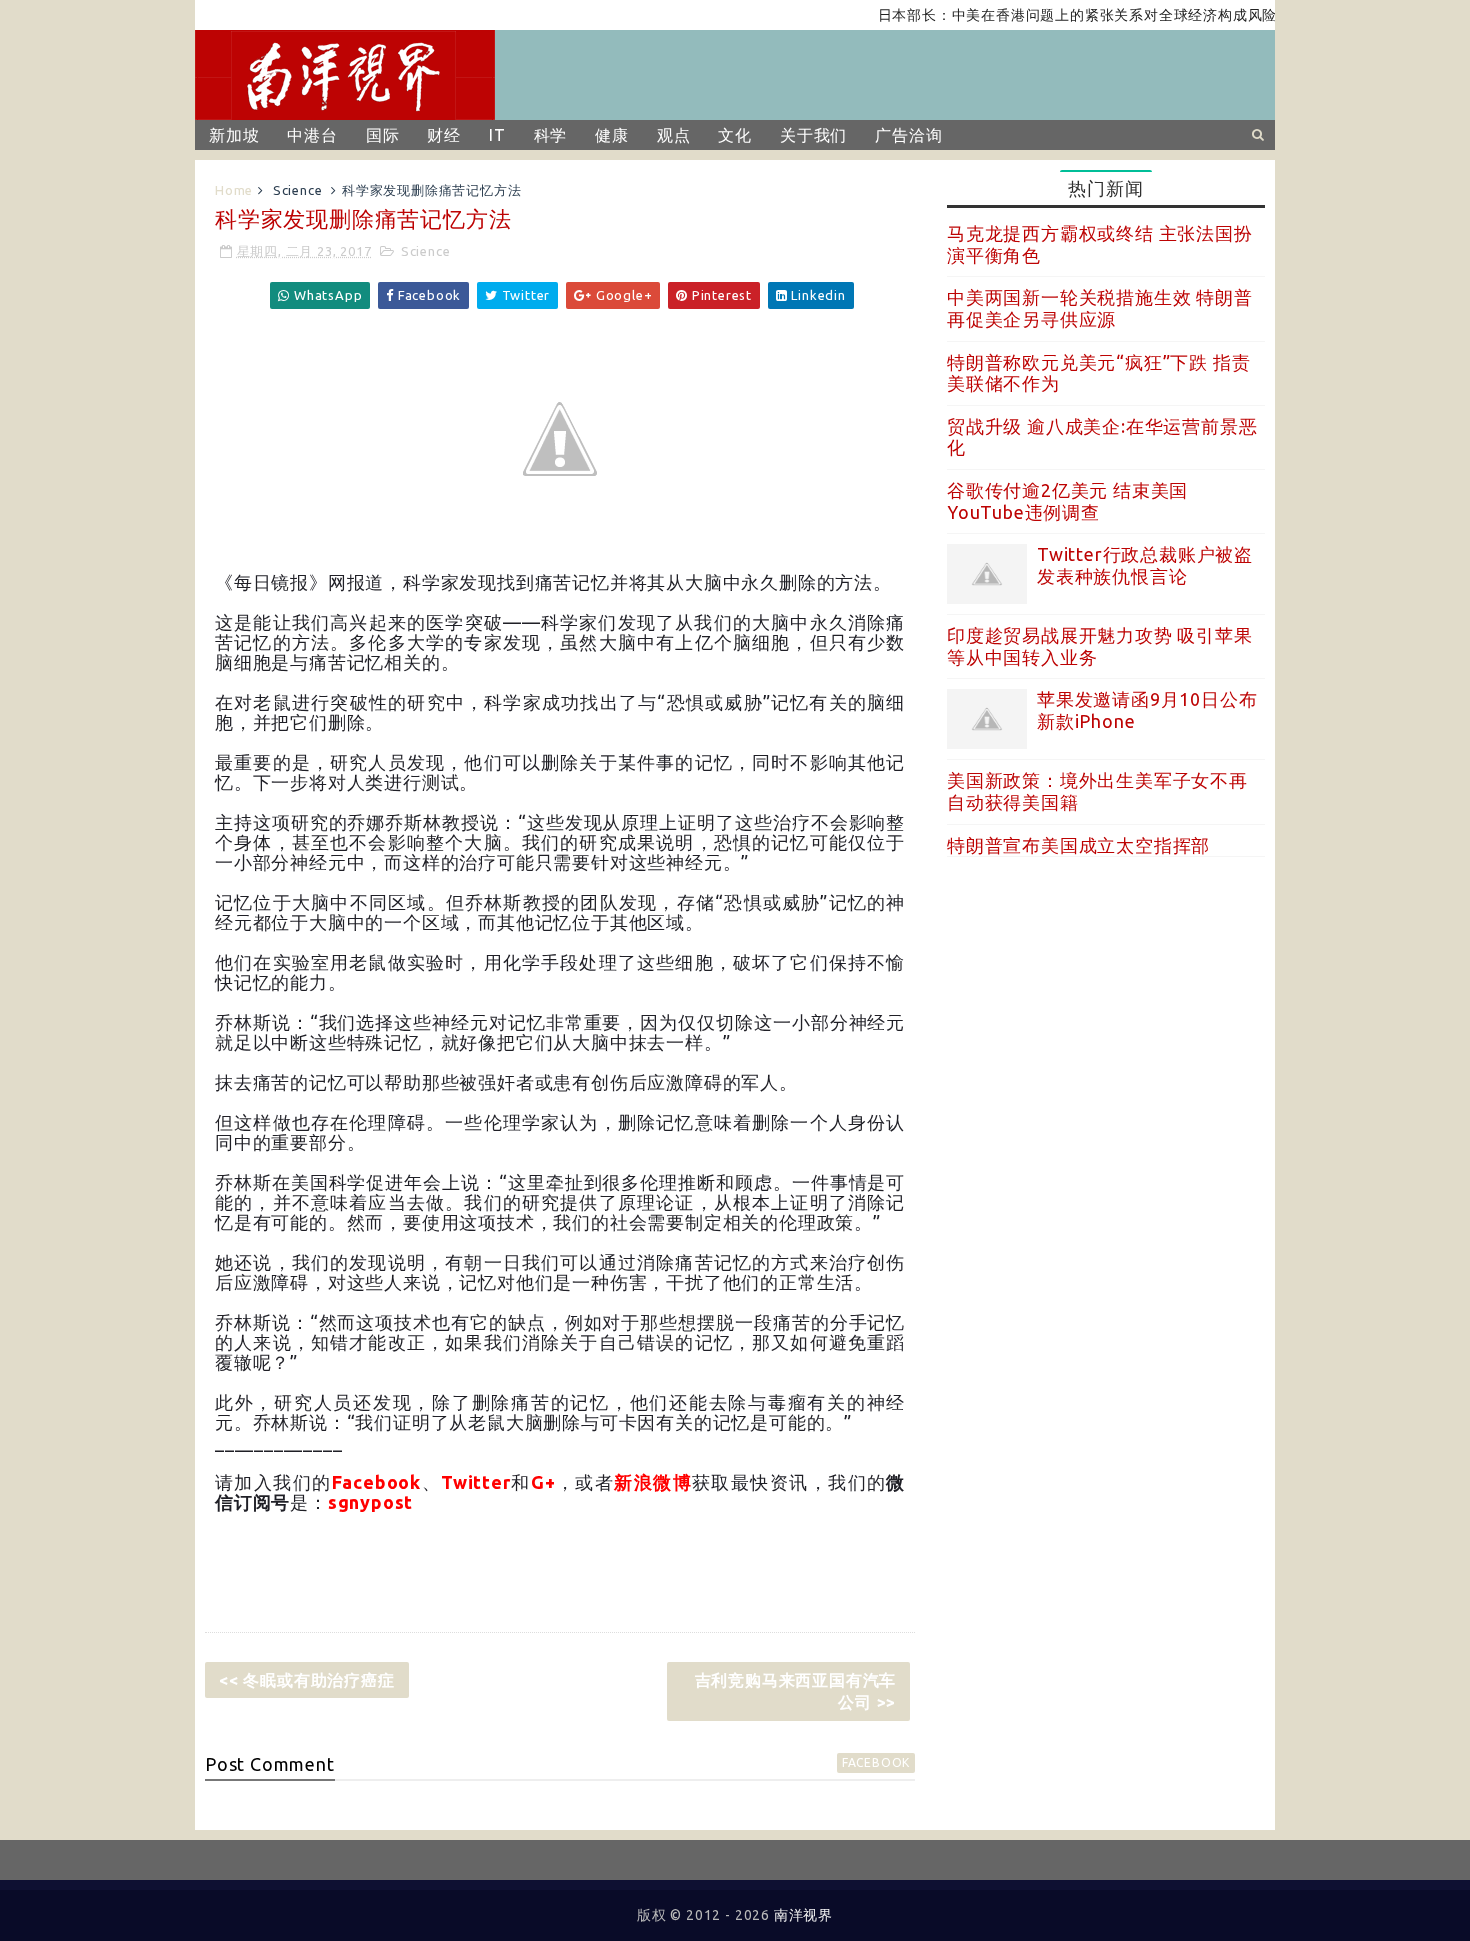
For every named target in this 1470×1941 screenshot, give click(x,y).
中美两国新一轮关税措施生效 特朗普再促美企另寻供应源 (1100, 308)
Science (298, 190)
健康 (612, 135)
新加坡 (234, 135)
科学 (551, 135)
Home (234, 190)
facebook (876, 1762)
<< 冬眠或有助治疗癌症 (307, 1680)
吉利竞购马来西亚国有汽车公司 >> (796, 1691)
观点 (674, 135)
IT (497, 135)
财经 (444, 135)
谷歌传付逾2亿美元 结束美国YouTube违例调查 (1067, 501)
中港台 (312, 135)
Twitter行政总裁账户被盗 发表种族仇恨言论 (1145, 565)
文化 (735, 135)
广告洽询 (908, 135)
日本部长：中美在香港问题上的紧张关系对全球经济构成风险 (1045, 15)
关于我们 (813, 135)
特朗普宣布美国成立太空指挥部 (1078, 845)
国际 (383, 135)
